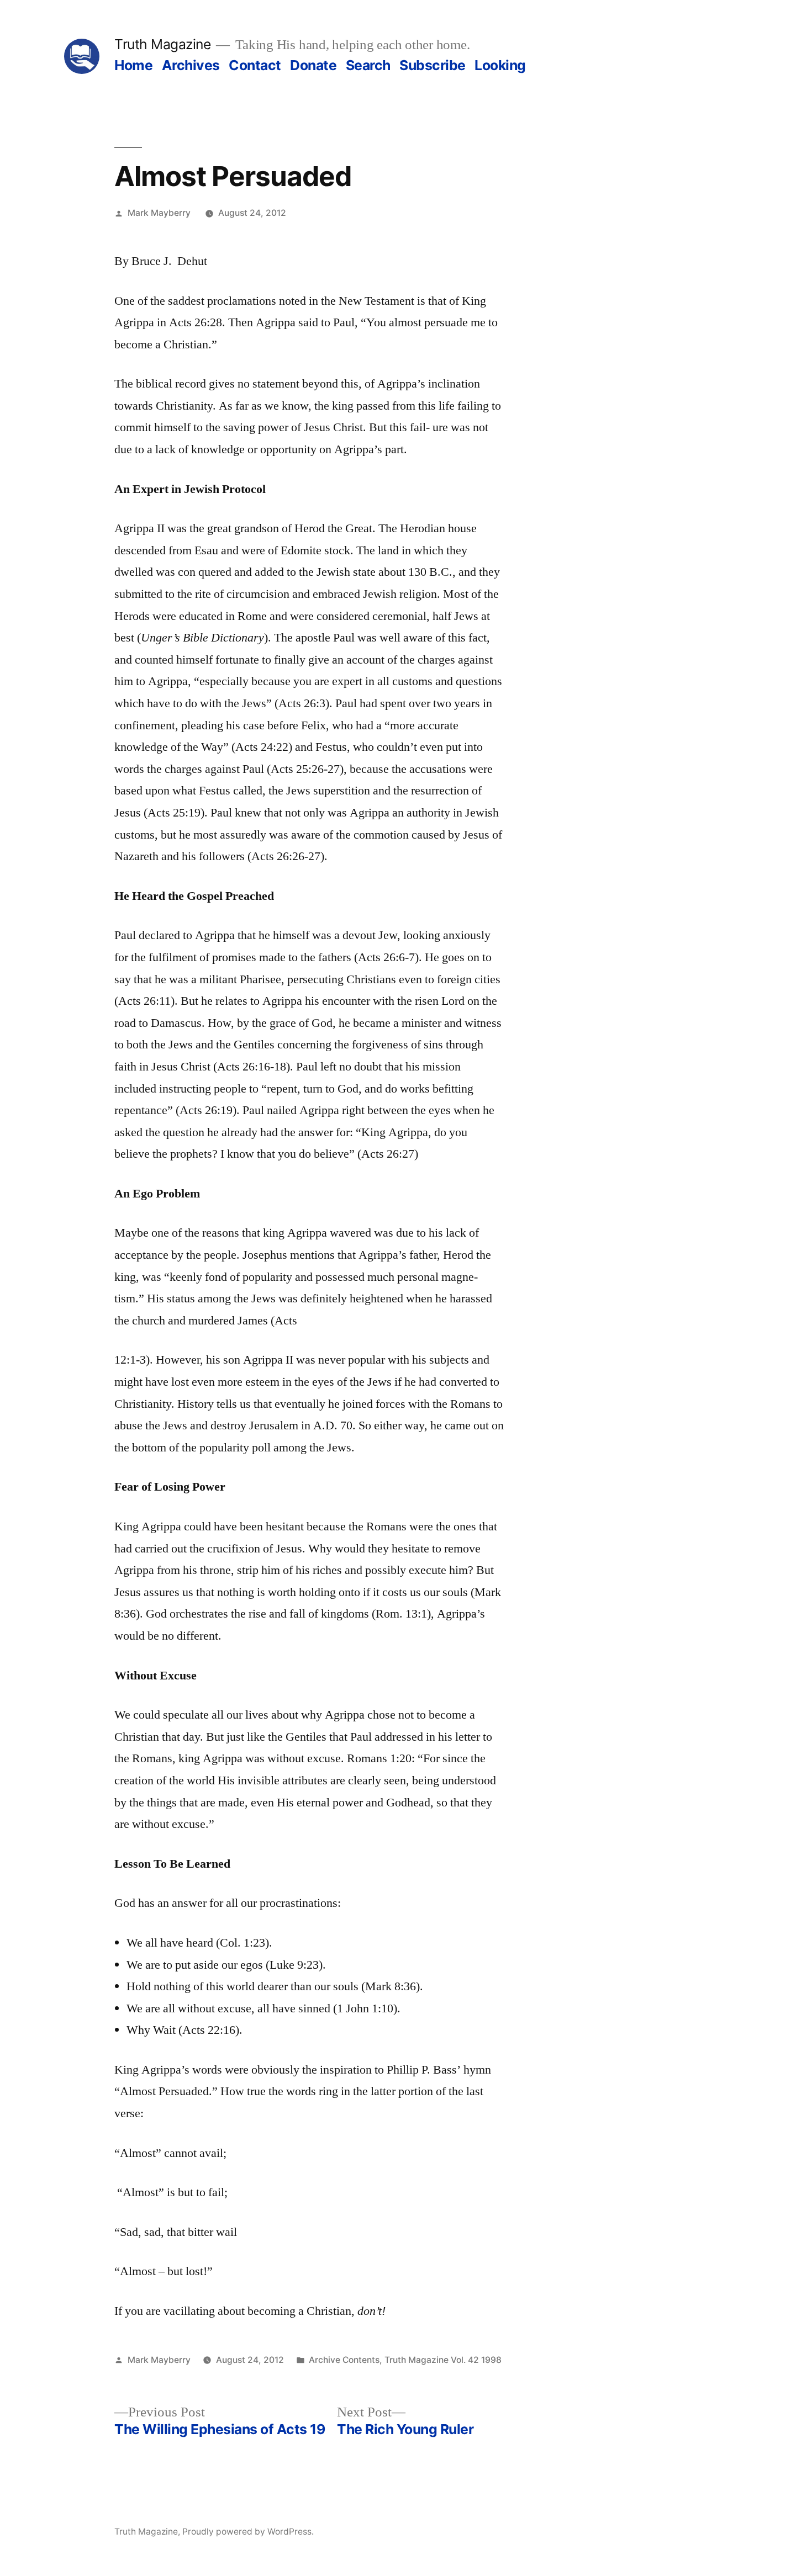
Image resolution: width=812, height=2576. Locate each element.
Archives (191, 65)
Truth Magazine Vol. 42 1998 (443, 2360)
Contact (255, 65)
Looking (500, 65)
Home (133, 65)
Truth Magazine (162, 44)
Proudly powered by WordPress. (248, 2532)
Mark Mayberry (159, 213)
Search (368, 65)
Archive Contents (344, 2360)
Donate (313, 65)
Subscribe (433, 65)
